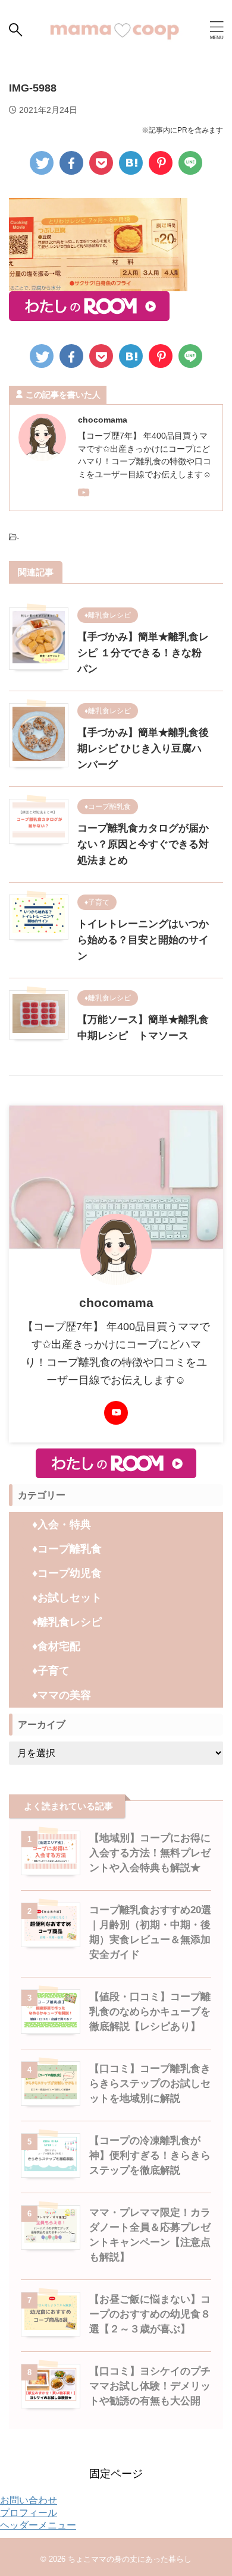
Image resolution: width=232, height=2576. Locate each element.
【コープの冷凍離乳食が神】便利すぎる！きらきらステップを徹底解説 (150, 2155)
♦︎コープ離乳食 (67, 1549)
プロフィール (29, 2513)
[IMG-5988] (131, 163)
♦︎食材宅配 (56, 1646)
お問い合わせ (29, 2500)
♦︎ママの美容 (62, 1695)
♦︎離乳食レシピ (67, 1622)
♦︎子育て (51, 1671)
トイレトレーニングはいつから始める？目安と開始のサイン (143, 940)
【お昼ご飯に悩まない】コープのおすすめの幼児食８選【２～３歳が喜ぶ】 (150, 2314)
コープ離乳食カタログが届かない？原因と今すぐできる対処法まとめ (143, 844)
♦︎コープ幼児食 (67, 1573)
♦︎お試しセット (67, 1598)
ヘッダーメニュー (38, 2525)
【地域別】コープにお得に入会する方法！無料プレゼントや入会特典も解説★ (150, 1853)
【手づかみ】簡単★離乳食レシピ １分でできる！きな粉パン (143, 653)
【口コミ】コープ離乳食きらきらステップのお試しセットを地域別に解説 (150, 2084)
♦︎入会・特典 (62, 1525)
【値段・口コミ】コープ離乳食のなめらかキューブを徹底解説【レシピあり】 (150, 2012)
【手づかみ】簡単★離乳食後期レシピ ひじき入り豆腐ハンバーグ (143, 749)
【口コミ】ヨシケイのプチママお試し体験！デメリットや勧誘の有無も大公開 (150, 2386)
